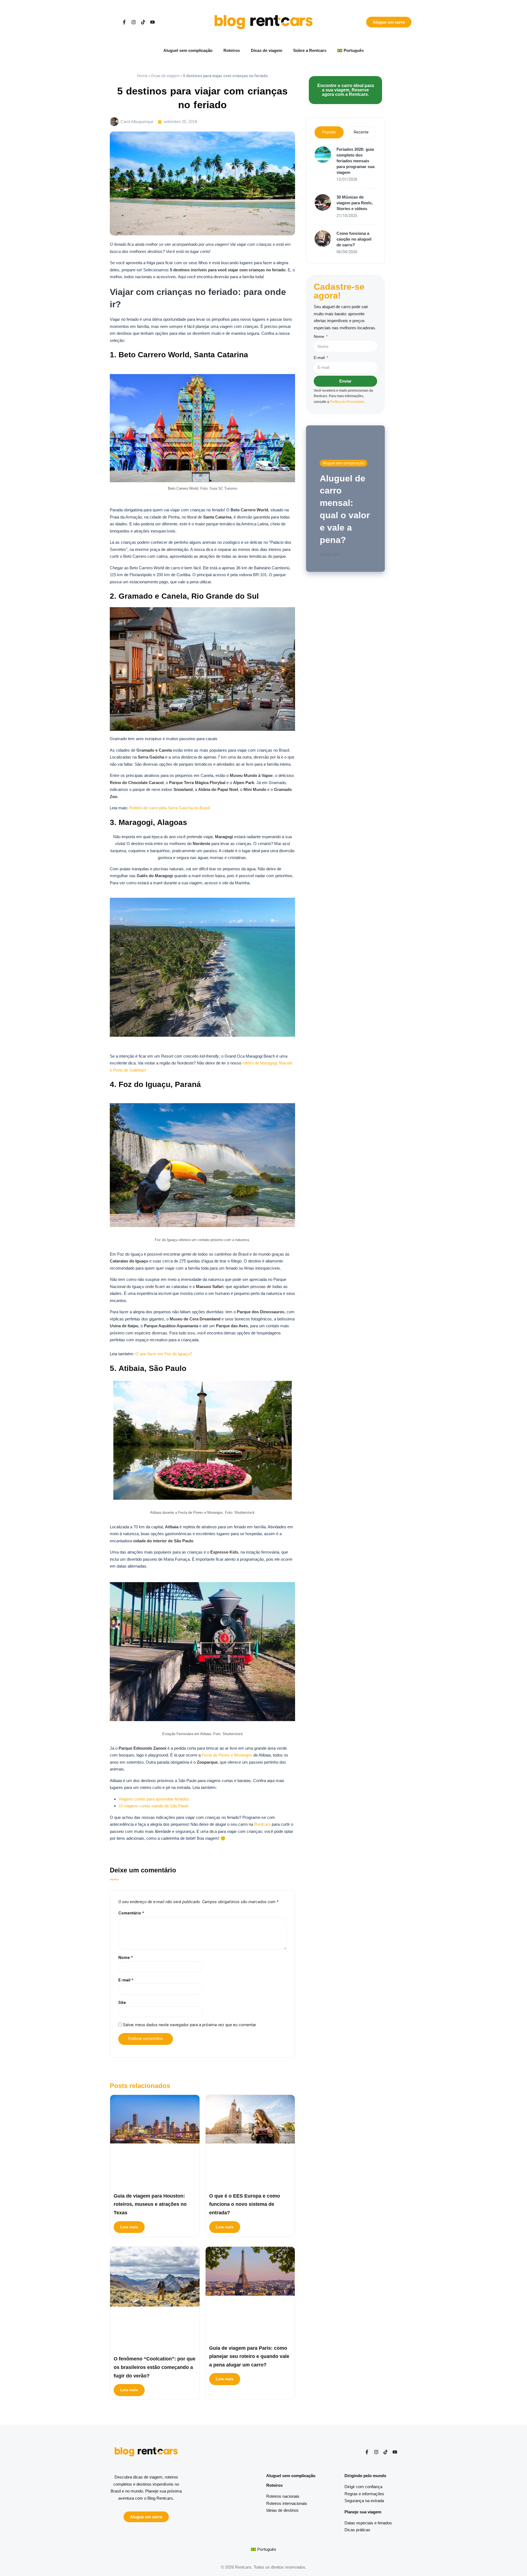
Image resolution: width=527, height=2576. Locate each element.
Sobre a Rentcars (310, 50)
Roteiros (232, 50)
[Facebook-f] (124, 22)
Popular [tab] (329, 132)
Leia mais (129, 2227)
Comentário (131, 1913)
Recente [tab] (361, 132)
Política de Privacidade (347, 402)
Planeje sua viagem (363, 2512)
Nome (126, 1958)
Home (142, 76)
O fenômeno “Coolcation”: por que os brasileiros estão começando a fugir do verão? (155, 2367)
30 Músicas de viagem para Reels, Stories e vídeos (355, 203)
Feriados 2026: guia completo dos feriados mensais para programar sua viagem (355, 161)
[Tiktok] (143, 22)
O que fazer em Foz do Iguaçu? (164, 1354)
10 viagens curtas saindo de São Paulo (153, 1806)
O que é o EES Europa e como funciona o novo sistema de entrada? (245, 2204)
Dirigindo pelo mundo (365, 2476)
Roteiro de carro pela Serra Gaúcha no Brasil (169, 808)
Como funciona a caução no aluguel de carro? (354, 239)
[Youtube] (152, 22)
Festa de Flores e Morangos (227, 1755)
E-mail (126, 1980)
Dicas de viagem (267, 50)
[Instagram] (134, 22)
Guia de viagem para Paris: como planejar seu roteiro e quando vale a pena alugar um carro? (249, 2356)
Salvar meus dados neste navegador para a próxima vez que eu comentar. (190, 2025)
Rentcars (262, 1824)
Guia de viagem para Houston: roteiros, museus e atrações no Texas (150, 2204)
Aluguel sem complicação (188, 50)
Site (122, 2003)
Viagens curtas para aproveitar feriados (154, 1799)
